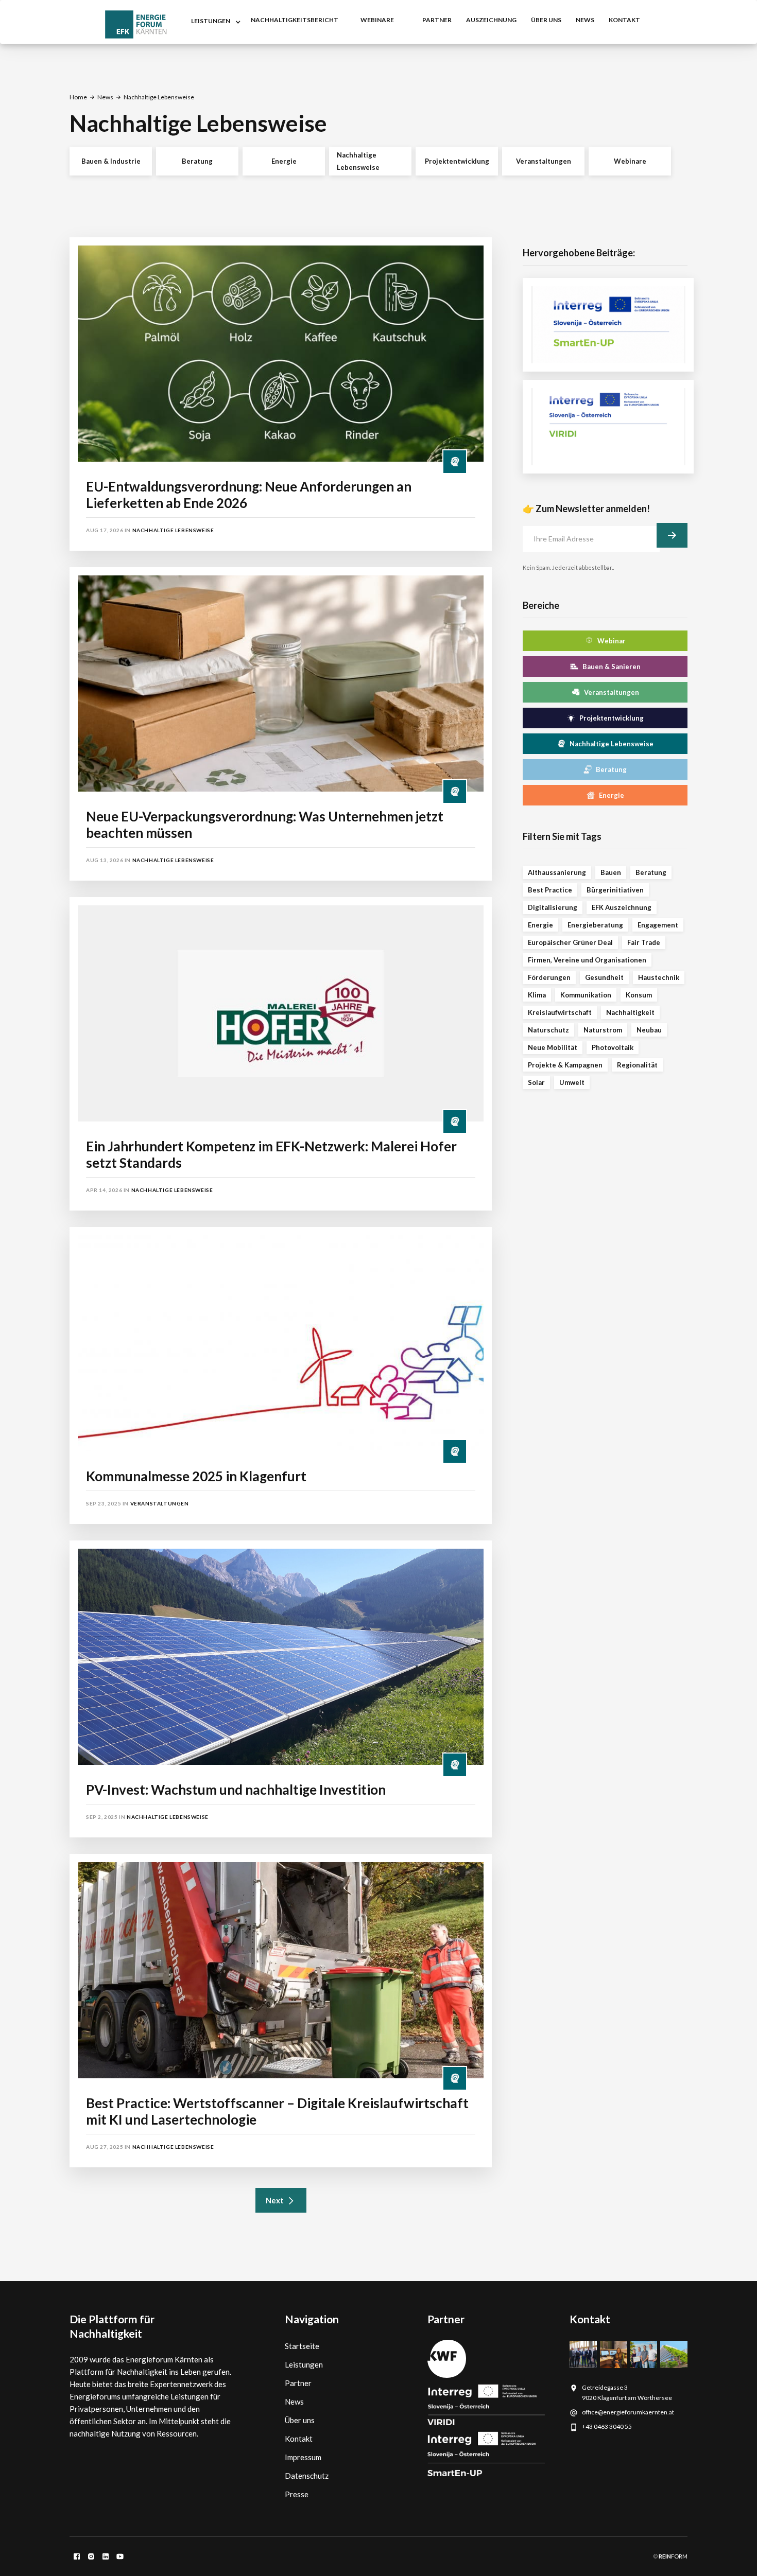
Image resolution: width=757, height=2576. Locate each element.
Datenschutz (307, 2476)
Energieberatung (595, 925)
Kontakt (299, 2439)
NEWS (585, 20)
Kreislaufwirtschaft (560, 1012)
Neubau (649, 1030)
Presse (297, 2494)
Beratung (197, 161)
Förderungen (549, 977)
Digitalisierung (553, 907)
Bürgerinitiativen (615, 890)
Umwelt (572, 1082)
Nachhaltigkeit (630, 1012)
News (105, 97)
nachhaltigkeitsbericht (295, 20)
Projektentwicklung (457, 161)
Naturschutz (548, 1030)
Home (78, 97)
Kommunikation (586, 995)
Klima (537, 995)
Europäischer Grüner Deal (570, 942)
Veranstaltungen (544, 161)
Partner (298, 2383)
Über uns (546, 20)
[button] (214, 22)
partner (437, 20)
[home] (136, 24)
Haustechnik (659, 977)
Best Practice (550, 890)
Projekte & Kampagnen (565, 1065)
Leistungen (304, 2364)
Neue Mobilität (553, 1047)
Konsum (639, 995)
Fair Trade (644, 942)
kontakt (624, 20)
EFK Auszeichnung (622, 907)
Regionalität (637, 1065)
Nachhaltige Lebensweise (358, 161)
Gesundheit (604, 977)
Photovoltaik (613, 1047)
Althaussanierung (557, 872)
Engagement (658, 925)
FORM (673, 2556)
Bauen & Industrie (111, 161)
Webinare (630, 161)
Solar (536, 1082)
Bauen (611, 872)
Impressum (303, 2457)
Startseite (302, 2346)
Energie (284, 161)
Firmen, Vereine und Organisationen (587, 960)
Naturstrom (603, 1030)
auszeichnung (491, 20)
